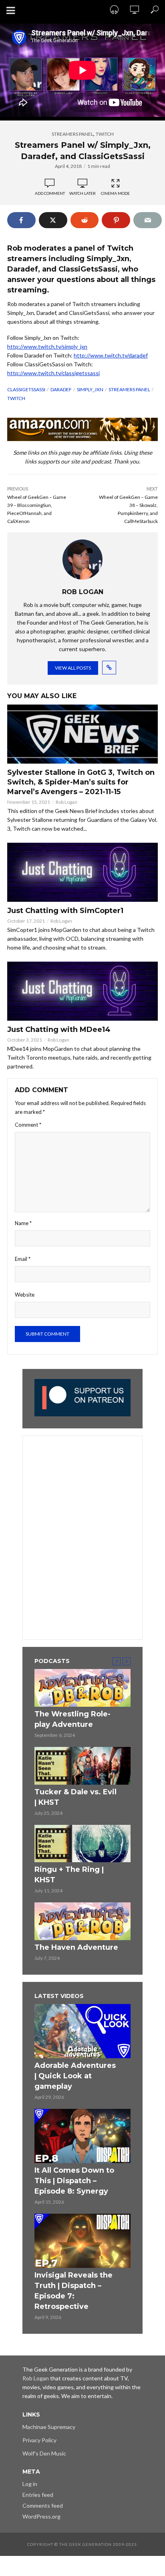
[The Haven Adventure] (82, 1921)
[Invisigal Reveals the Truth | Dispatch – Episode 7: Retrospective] (82, 2241)
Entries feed (38, 2495)
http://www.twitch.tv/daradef (111, 355)
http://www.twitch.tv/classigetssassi (53, 373)
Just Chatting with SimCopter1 (65, 911)
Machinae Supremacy (49, 2427)
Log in (30, 2484)
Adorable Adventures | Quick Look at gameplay (75, 2076)
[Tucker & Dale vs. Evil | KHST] (82, 1766)
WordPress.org (41, 2516)
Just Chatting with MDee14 (59, 1030)
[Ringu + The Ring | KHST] (82, 1844)
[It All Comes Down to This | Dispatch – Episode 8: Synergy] (82, 2136)
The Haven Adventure (76, 1947)
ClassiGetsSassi (26, 389)
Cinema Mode (115, 193)
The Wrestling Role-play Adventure (72, 1719)
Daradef (61, 389)
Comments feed (43, 2506)
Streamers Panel (72, 134)
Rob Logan (66, 802)
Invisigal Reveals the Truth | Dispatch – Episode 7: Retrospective (73, 2291)
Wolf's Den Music (44, 2453)
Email (23, 1259)
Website (25, 1295)
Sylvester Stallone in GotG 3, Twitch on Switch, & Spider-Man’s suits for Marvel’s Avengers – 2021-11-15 (81, 782)
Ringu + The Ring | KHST (69, 1875)
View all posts (73, 668)
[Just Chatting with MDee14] (82, 991)
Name (23, 1223)
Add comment (50, 193)
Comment (28, 1125)
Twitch (105, 134)
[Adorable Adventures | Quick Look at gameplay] (82, 2031)
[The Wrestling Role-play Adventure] (82, 1688)
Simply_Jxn (90, 389)
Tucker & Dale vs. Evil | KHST (75, 1797)
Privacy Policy (39, 2440)
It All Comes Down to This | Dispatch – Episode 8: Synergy (74, 2181)
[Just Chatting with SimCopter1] (82, 872)
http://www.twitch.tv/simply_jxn (47, 346)
